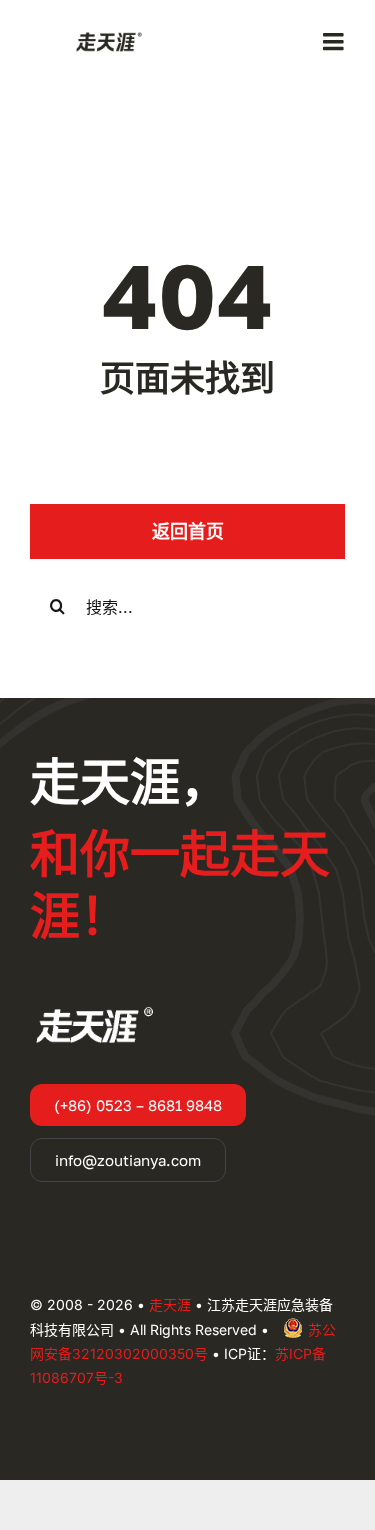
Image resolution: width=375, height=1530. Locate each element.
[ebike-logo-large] (106, 36)
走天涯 (170, 1304)
